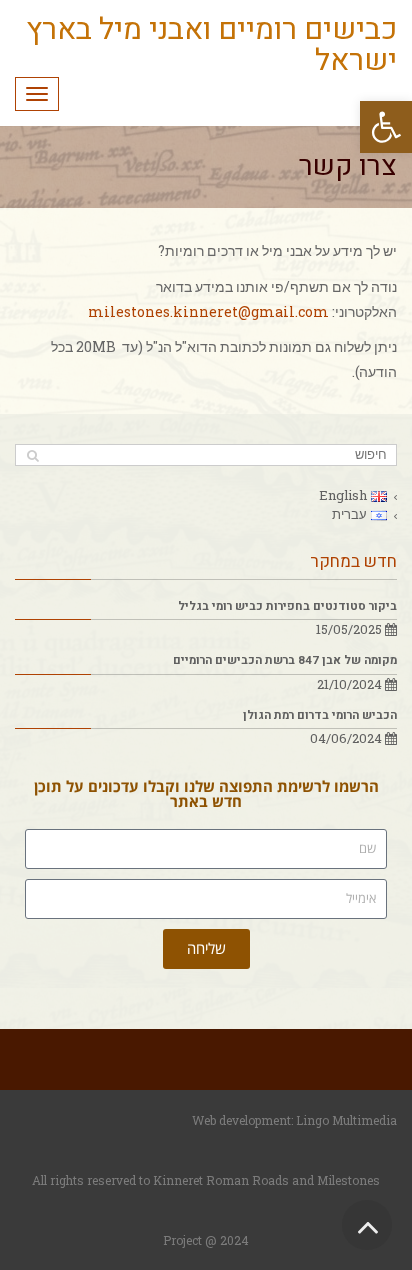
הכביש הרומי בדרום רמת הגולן (320, 715)
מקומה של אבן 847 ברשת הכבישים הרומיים (285, 660)
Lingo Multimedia (346, 1120)
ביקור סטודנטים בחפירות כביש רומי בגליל (287, 606)
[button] (386, 127)
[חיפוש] (32, 455)
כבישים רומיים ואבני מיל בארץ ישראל (211, 45)
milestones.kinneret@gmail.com (208, 311)
